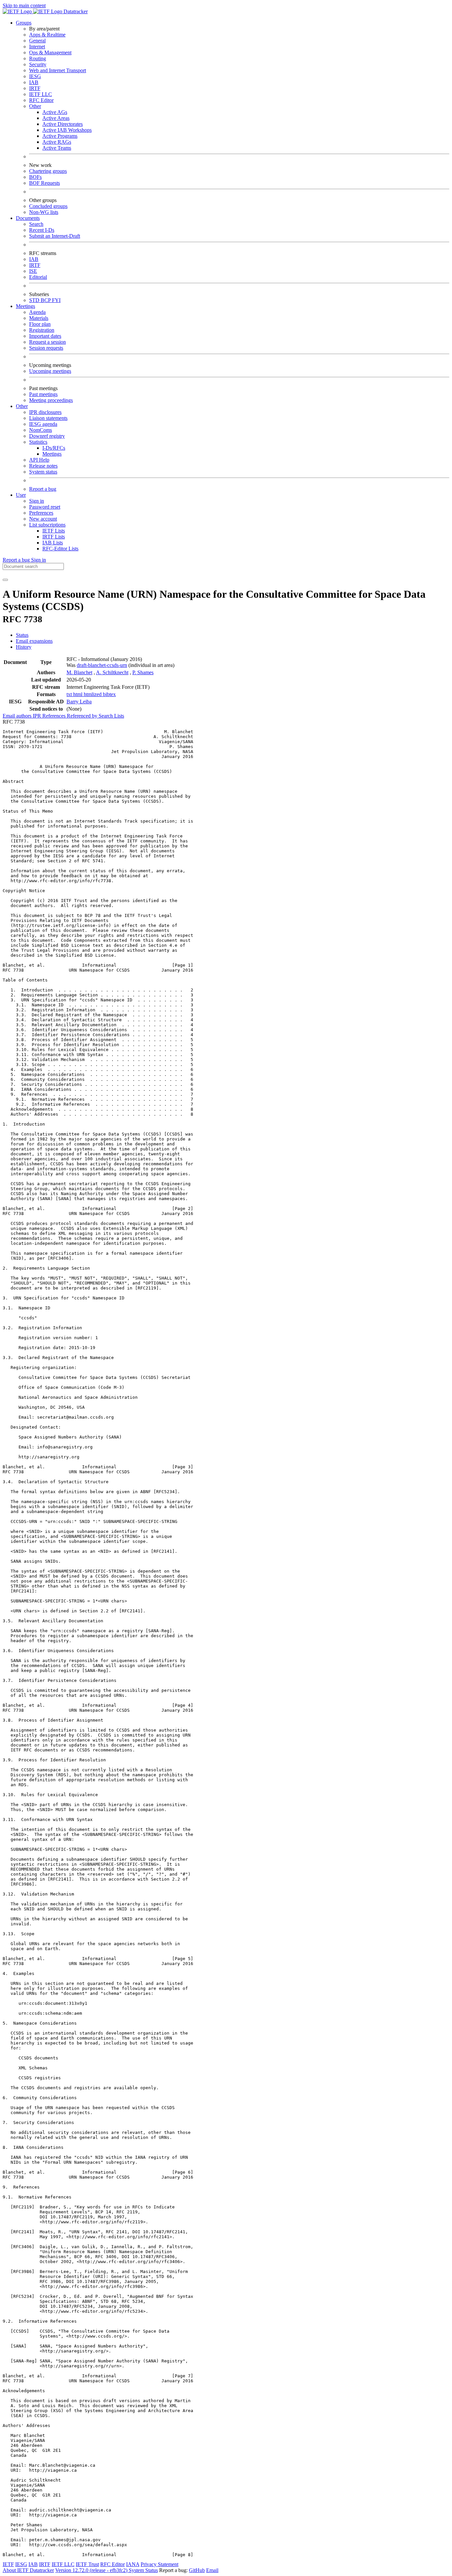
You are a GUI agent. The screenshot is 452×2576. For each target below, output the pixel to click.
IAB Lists (53, 543)
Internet (37, 47)
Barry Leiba (79, 702)
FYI (56, 300)
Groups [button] (24, 23)
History (24, 647)
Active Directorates (63, 124)
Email (212, 2570)
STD (35, 300)
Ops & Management (50, 52)
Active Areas (56, 118)
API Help (39, 460)
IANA (133, 2564)
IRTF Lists (54, 537)
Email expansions (34, 641)
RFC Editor (41, 100)
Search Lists (111, 716)
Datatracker (75, 11)
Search (36, 224)
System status (43, 472)
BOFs (35, 177)
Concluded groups (48, 206)
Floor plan (40, 324)
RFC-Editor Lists (60, 549)
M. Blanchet (79, 672)
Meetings (52, 454)
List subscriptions (47, 525)
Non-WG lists (44, 212)
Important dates (45, 336)
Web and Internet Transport (58, 70)
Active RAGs (57, 142)
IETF (8, 2564)
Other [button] (22, 406)
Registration (42, 330)
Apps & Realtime (47, 35)
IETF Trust (87, 2564)
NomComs (41, 430)
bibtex (109, 694)
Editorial (38, 277)
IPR (38, 716)
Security (38, 64)
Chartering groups (48, 171)
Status (22, 635)
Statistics (38, 442)
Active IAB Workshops (67, 130)
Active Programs (60, 136)
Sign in (37, 501)
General (37, 41)
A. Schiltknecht (112, 672)
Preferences (41, 513)
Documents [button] (28, 218)
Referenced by (83, 716)
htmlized (93, 694)
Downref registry (47, 436)
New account (43, 519)
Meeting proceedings (51, 400)
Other (35, 106)
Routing (38, 58)
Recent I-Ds (42, 230)
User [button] (21, 495)
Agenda (37, 312)
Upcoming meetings (50, 371)
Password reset (45, 507)
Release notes (43, 466)
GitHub (197, 2570)
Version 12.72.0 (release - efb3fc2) (92, 2570)
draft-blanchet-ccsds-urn (102, 665)
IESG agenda (43, 424)
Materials (39, 318)
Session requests (46, 348)
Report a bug (43, 489)
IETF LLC (41, 94)
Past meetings (43, 394)
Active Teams (57, 148)
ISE (33, 271)
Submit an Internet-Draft (55, 236)
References (55, 716)
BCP (46, 300)
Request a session (47, 342)
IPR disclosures (45, 412)
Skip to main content (24, 5)
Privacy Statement (159, 2564)
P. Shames (143, 672)
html (78, 694)
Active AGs (55, 112)
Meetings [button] (25, 306)
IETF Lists (54, 531)
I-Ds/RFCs (54, 448)
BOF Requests (45, 183)
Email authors (18, 716)
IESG (35, 76)
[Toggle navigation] (5, 580)
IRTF (35, 88)
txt (70, 694)
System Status (143, 2570)
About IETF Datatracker (28, 2570)
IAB (34, 82)
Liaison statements (48, 418)
